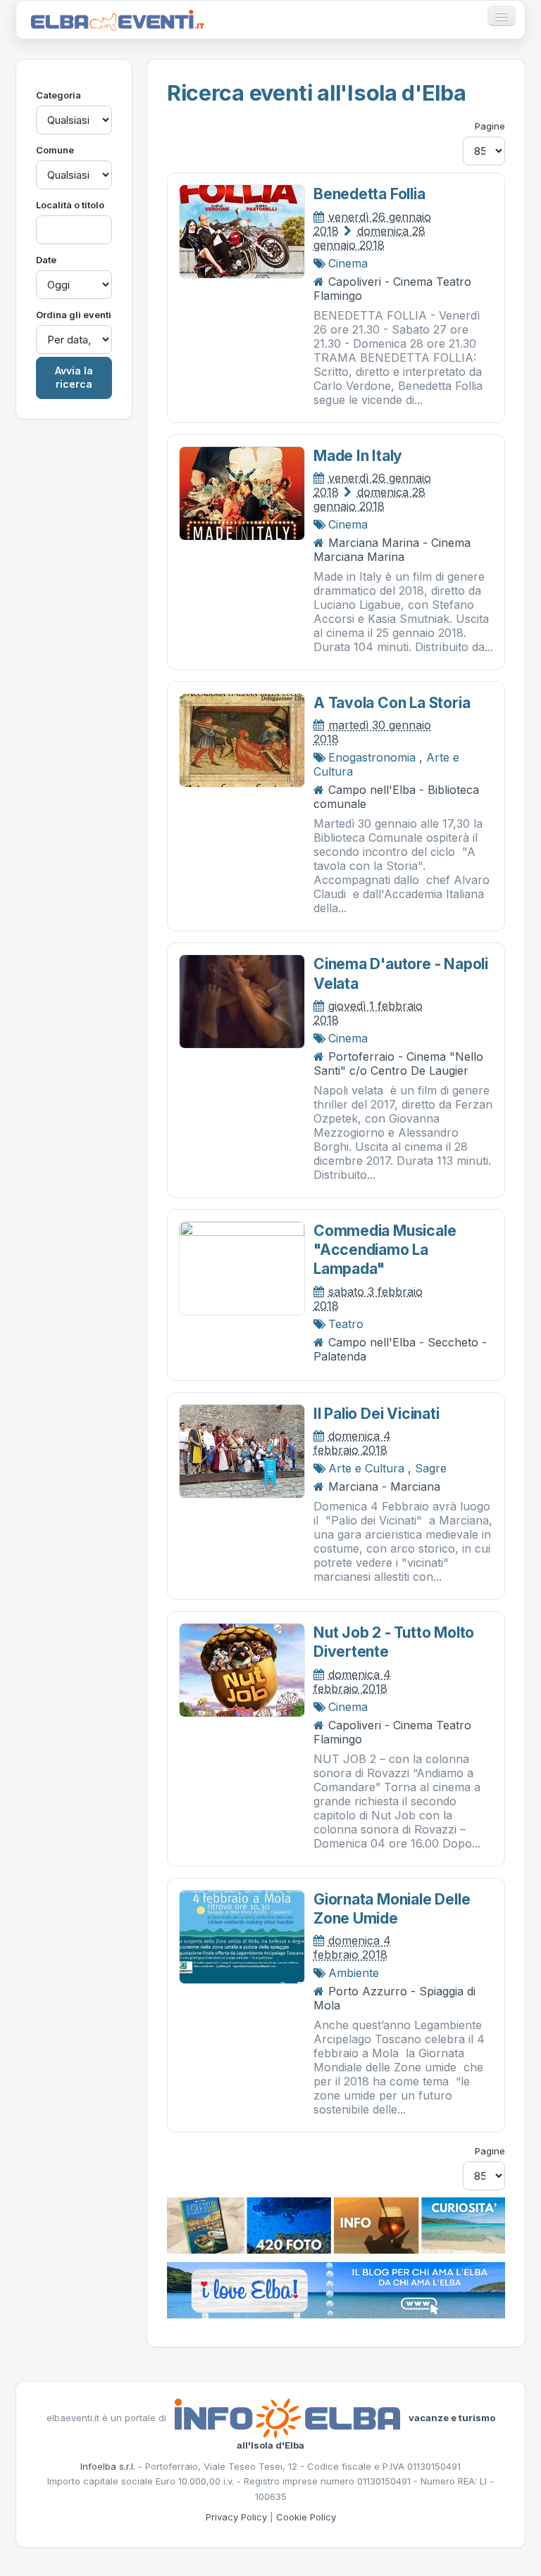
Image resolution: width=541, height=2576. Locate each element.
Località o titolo (70, 205)
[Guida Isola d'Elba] (336, 2225)
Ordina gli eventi (74, 315)
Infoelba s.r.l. (108, 2466)
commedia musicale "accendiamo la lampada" (385, 1250)
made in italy (358, 456)
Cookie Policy (306, 2517)
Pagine (490, 126)
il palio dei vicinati (377, 1414)
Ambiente (354, 1973)
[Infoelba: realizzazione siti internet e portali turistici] (287, 2418)
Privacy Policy (236, 2517)
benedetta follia (369, 194)
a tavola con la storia (392, 703)
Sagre (431, 1468)
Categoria (58, 95)
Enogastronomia (372, 757)
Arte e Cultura (366, 1468)
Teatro (346, 1324)
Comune (55, 150)
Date (46, 260)
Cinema (348, 263)
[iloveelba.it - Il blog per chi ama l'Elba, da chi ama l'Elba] (336, 2290)
